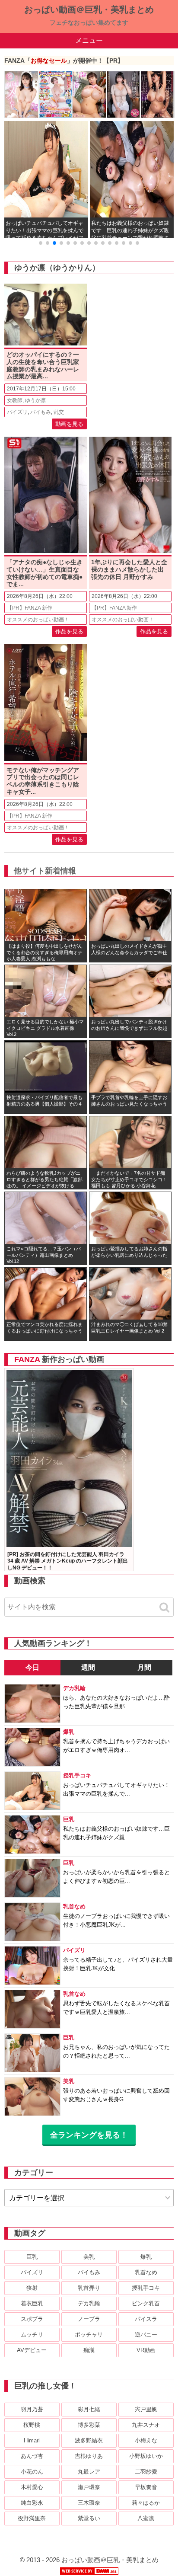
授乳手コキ (146, 2288)
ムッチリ (32, 2335)
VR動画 (146, 2350)
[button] (41, 243)
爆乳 (146, 2257)
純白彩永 (32, 2503)
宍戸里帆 (146, 2409)
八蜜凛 (146, 2518)
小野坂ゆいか (146, 2456)
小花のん (32, 2472)
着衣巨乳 (32, 2303)
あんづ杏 (32, 2456)
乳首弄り (89, 2288)
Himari (32, 2440)
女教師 (15, 400)
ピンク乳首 (146, 2303)
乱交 (59, 412)
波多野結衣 (89, 2440)
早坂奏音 (146, 2487)
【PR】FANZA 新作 (30, 608)
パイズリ (17, 412)
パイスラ (146, 2319)
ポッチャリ (89, 2335)
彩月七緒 (89, 2409)
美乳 (89, 2257)
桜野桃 (32, 2425)
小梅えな (146, 2440)
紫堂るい (89, 2518)
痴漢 (89, 2350)
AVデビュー (32, 2350)
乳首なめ (146, 2272)
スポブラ (32, 2319)
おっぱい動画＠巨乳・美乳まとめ (89, 10)
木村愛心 (32, 2487)
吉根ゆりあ (89, 2456)
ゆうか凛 (35, 400)
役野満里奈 (32, 2518)
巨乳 (32, 2257)
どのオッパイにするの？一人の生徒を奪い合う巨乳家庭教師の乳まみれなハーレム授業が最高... (43, 365)
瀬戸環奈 (89, 2487)
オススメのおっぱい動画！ (38, 620)
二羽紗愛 (146, 2472)
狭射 (32, 2288)
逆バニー (146, 2335)
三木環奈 (89, 2503)
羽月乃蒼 (32, 2409)
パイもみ (41, 412)
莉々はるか (146, 2503)
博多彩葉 (89, 2425)
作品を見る (69, 631)
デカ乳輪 (89, 2303)
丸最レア (89, 2472)
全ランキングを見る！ (89, 2135)
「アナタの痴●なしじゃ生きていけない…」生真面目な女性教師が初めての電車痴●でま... (44, 573)
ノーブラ (89, 2319)
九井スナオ (146, 2425)
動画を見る (69, 424)
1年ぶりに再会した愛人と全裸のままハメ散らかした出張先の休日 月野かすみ (129, 569)
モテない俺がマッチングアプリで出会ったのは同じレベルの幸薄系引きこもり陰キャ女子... (43, 781)
